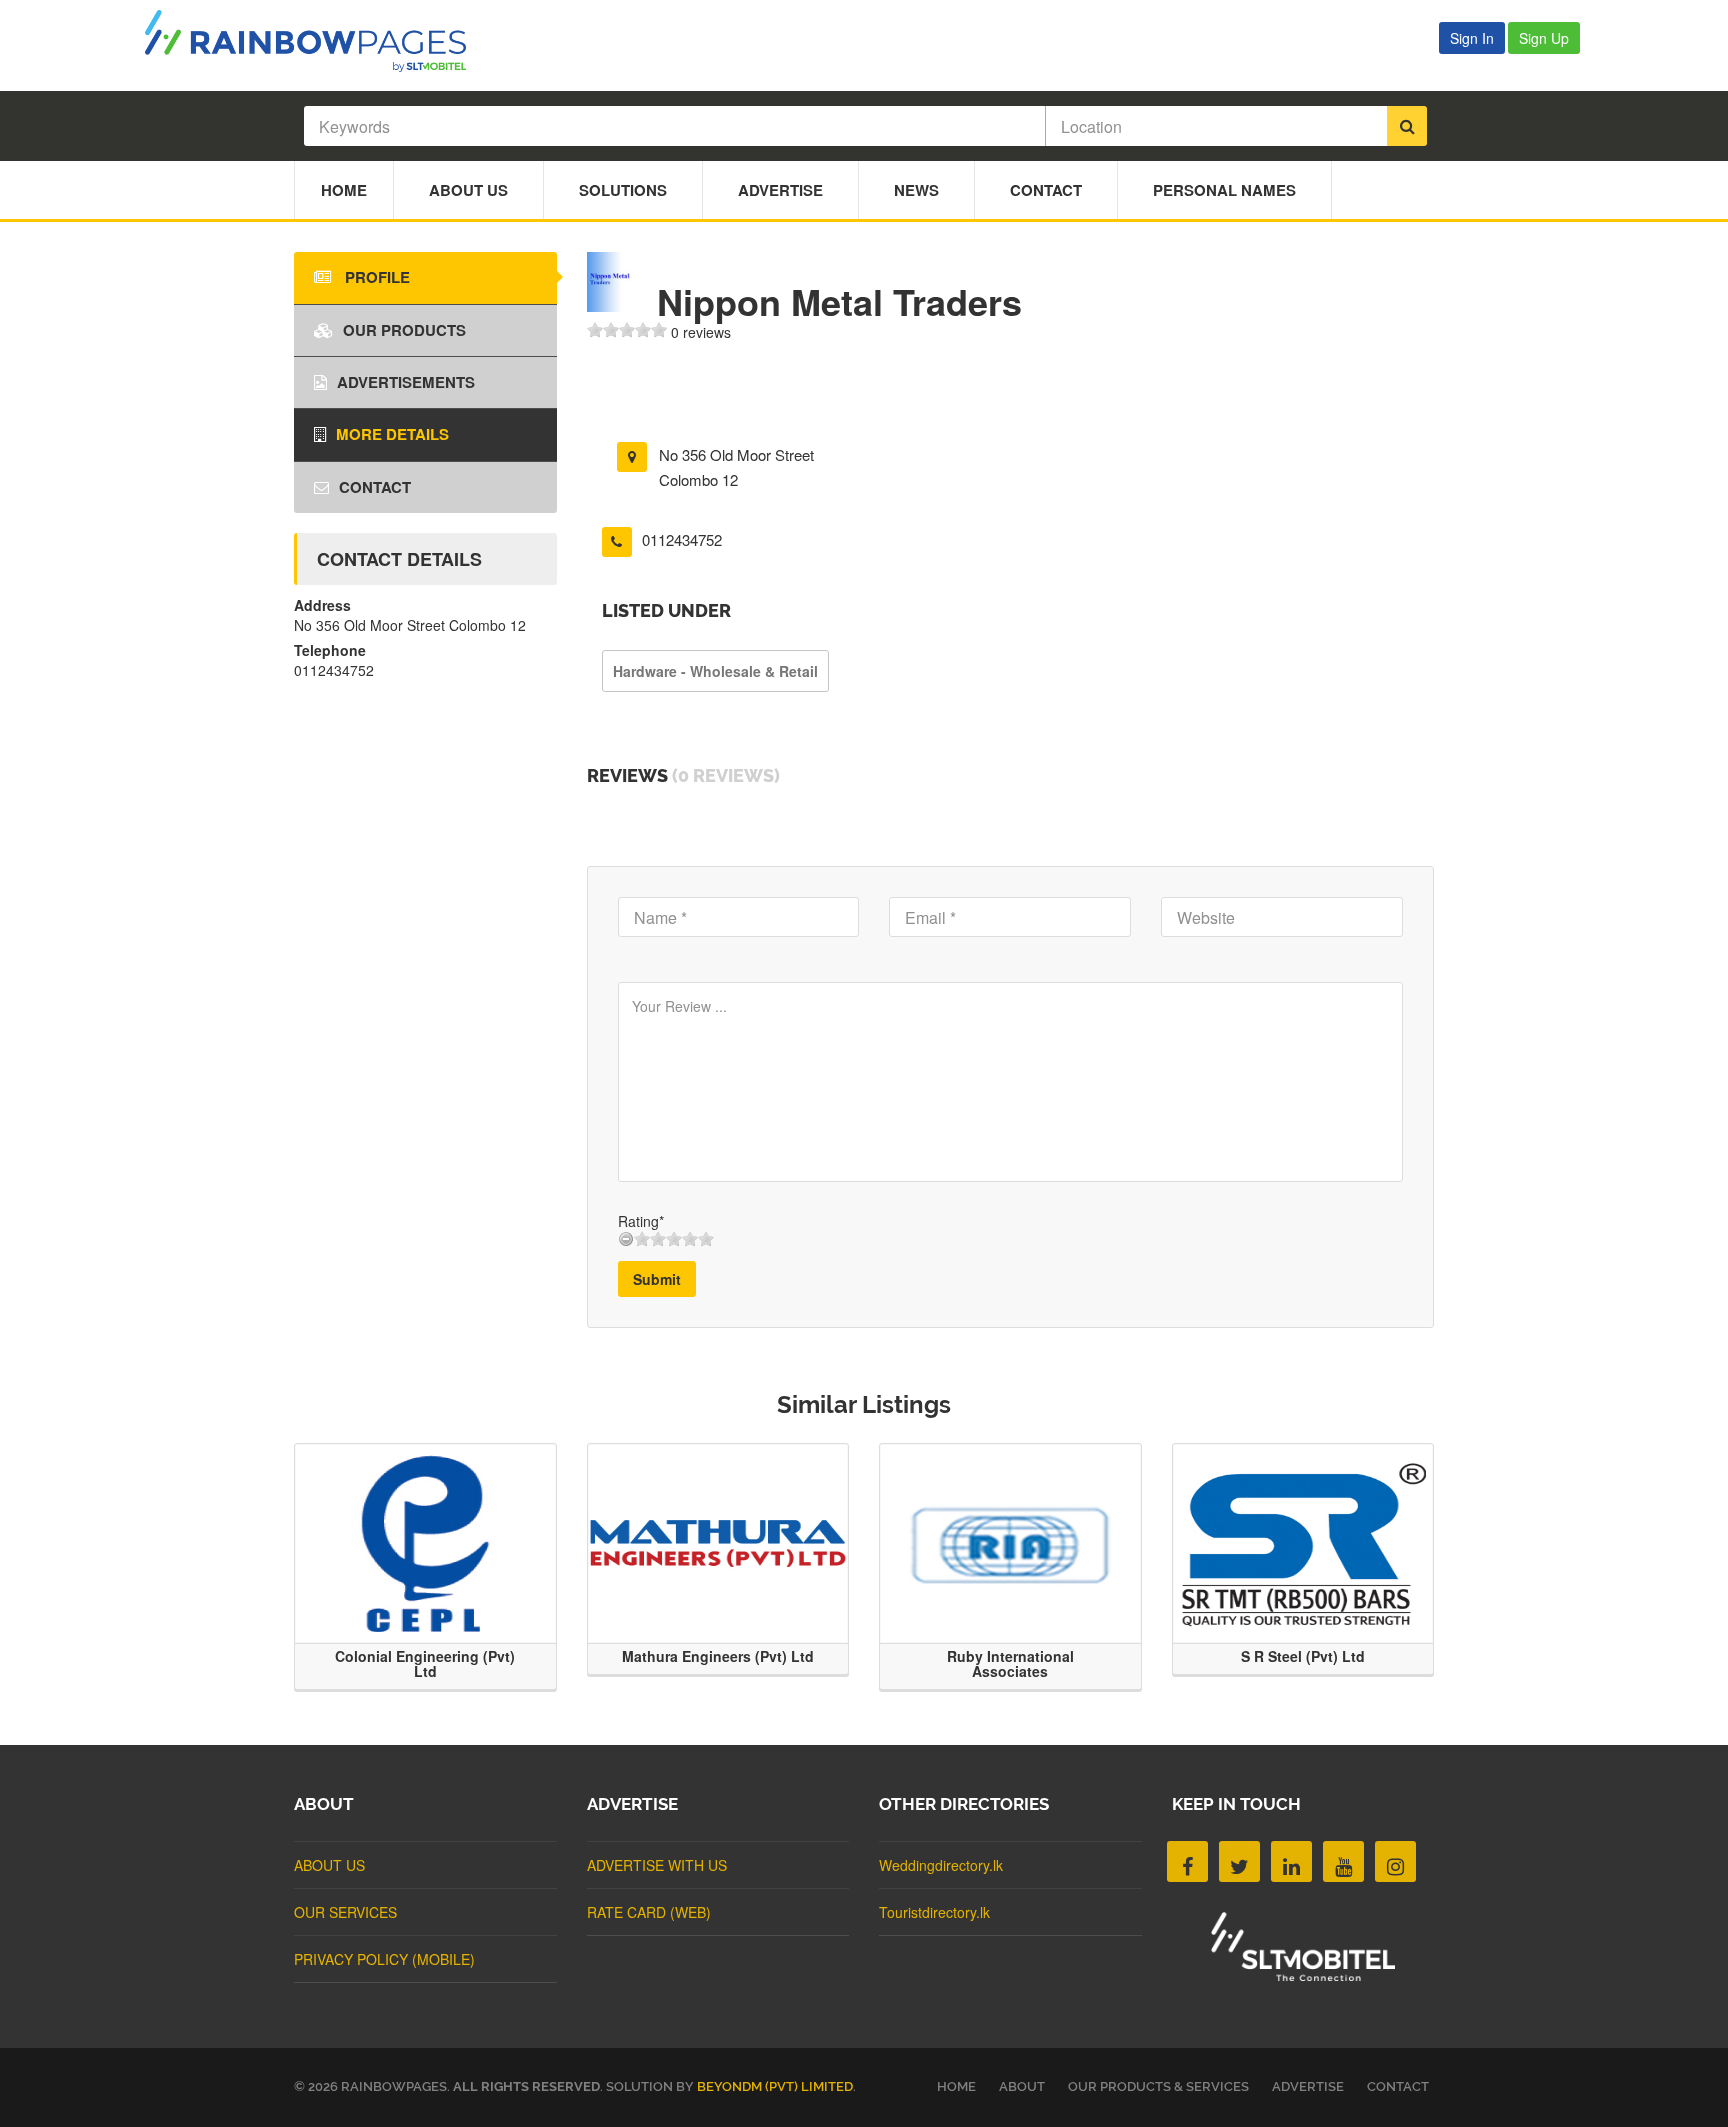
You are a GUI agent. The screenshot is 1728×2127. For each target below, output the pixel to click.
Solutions (623, 190)
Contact (1046, 190)
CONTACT (1398, 2086)
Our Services (345, 1912)
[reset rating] (626, 1239)
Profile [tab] (375, 277)
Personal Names (1224, 190)
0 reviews (701, 332)
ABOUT (1022, 2086)
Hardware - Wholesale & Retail (715, 671)
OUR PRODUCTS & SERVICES (1158, 2086)
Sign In (1472, 38)
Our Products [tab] (404, 330)
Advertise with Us (657, 1865)
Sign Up (1544, 38)
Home (344, 190)
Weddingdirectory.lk (941, 1865)
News (916, 190)
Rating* (641, 1221)
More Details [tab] (392, 434)
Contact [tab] (375, 487)
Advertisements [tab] (406, 382)
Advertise (780, 190)
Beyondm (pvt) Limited (775, 2086)
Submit (657, 1279)
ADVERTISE (1308, 2086)
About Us (468, 190)
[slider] (627, 330)
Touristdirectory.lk (934, 1912)
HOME (956, 2086)
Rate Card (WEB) (649, 1912)
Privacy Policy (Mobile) (384, 1959)
